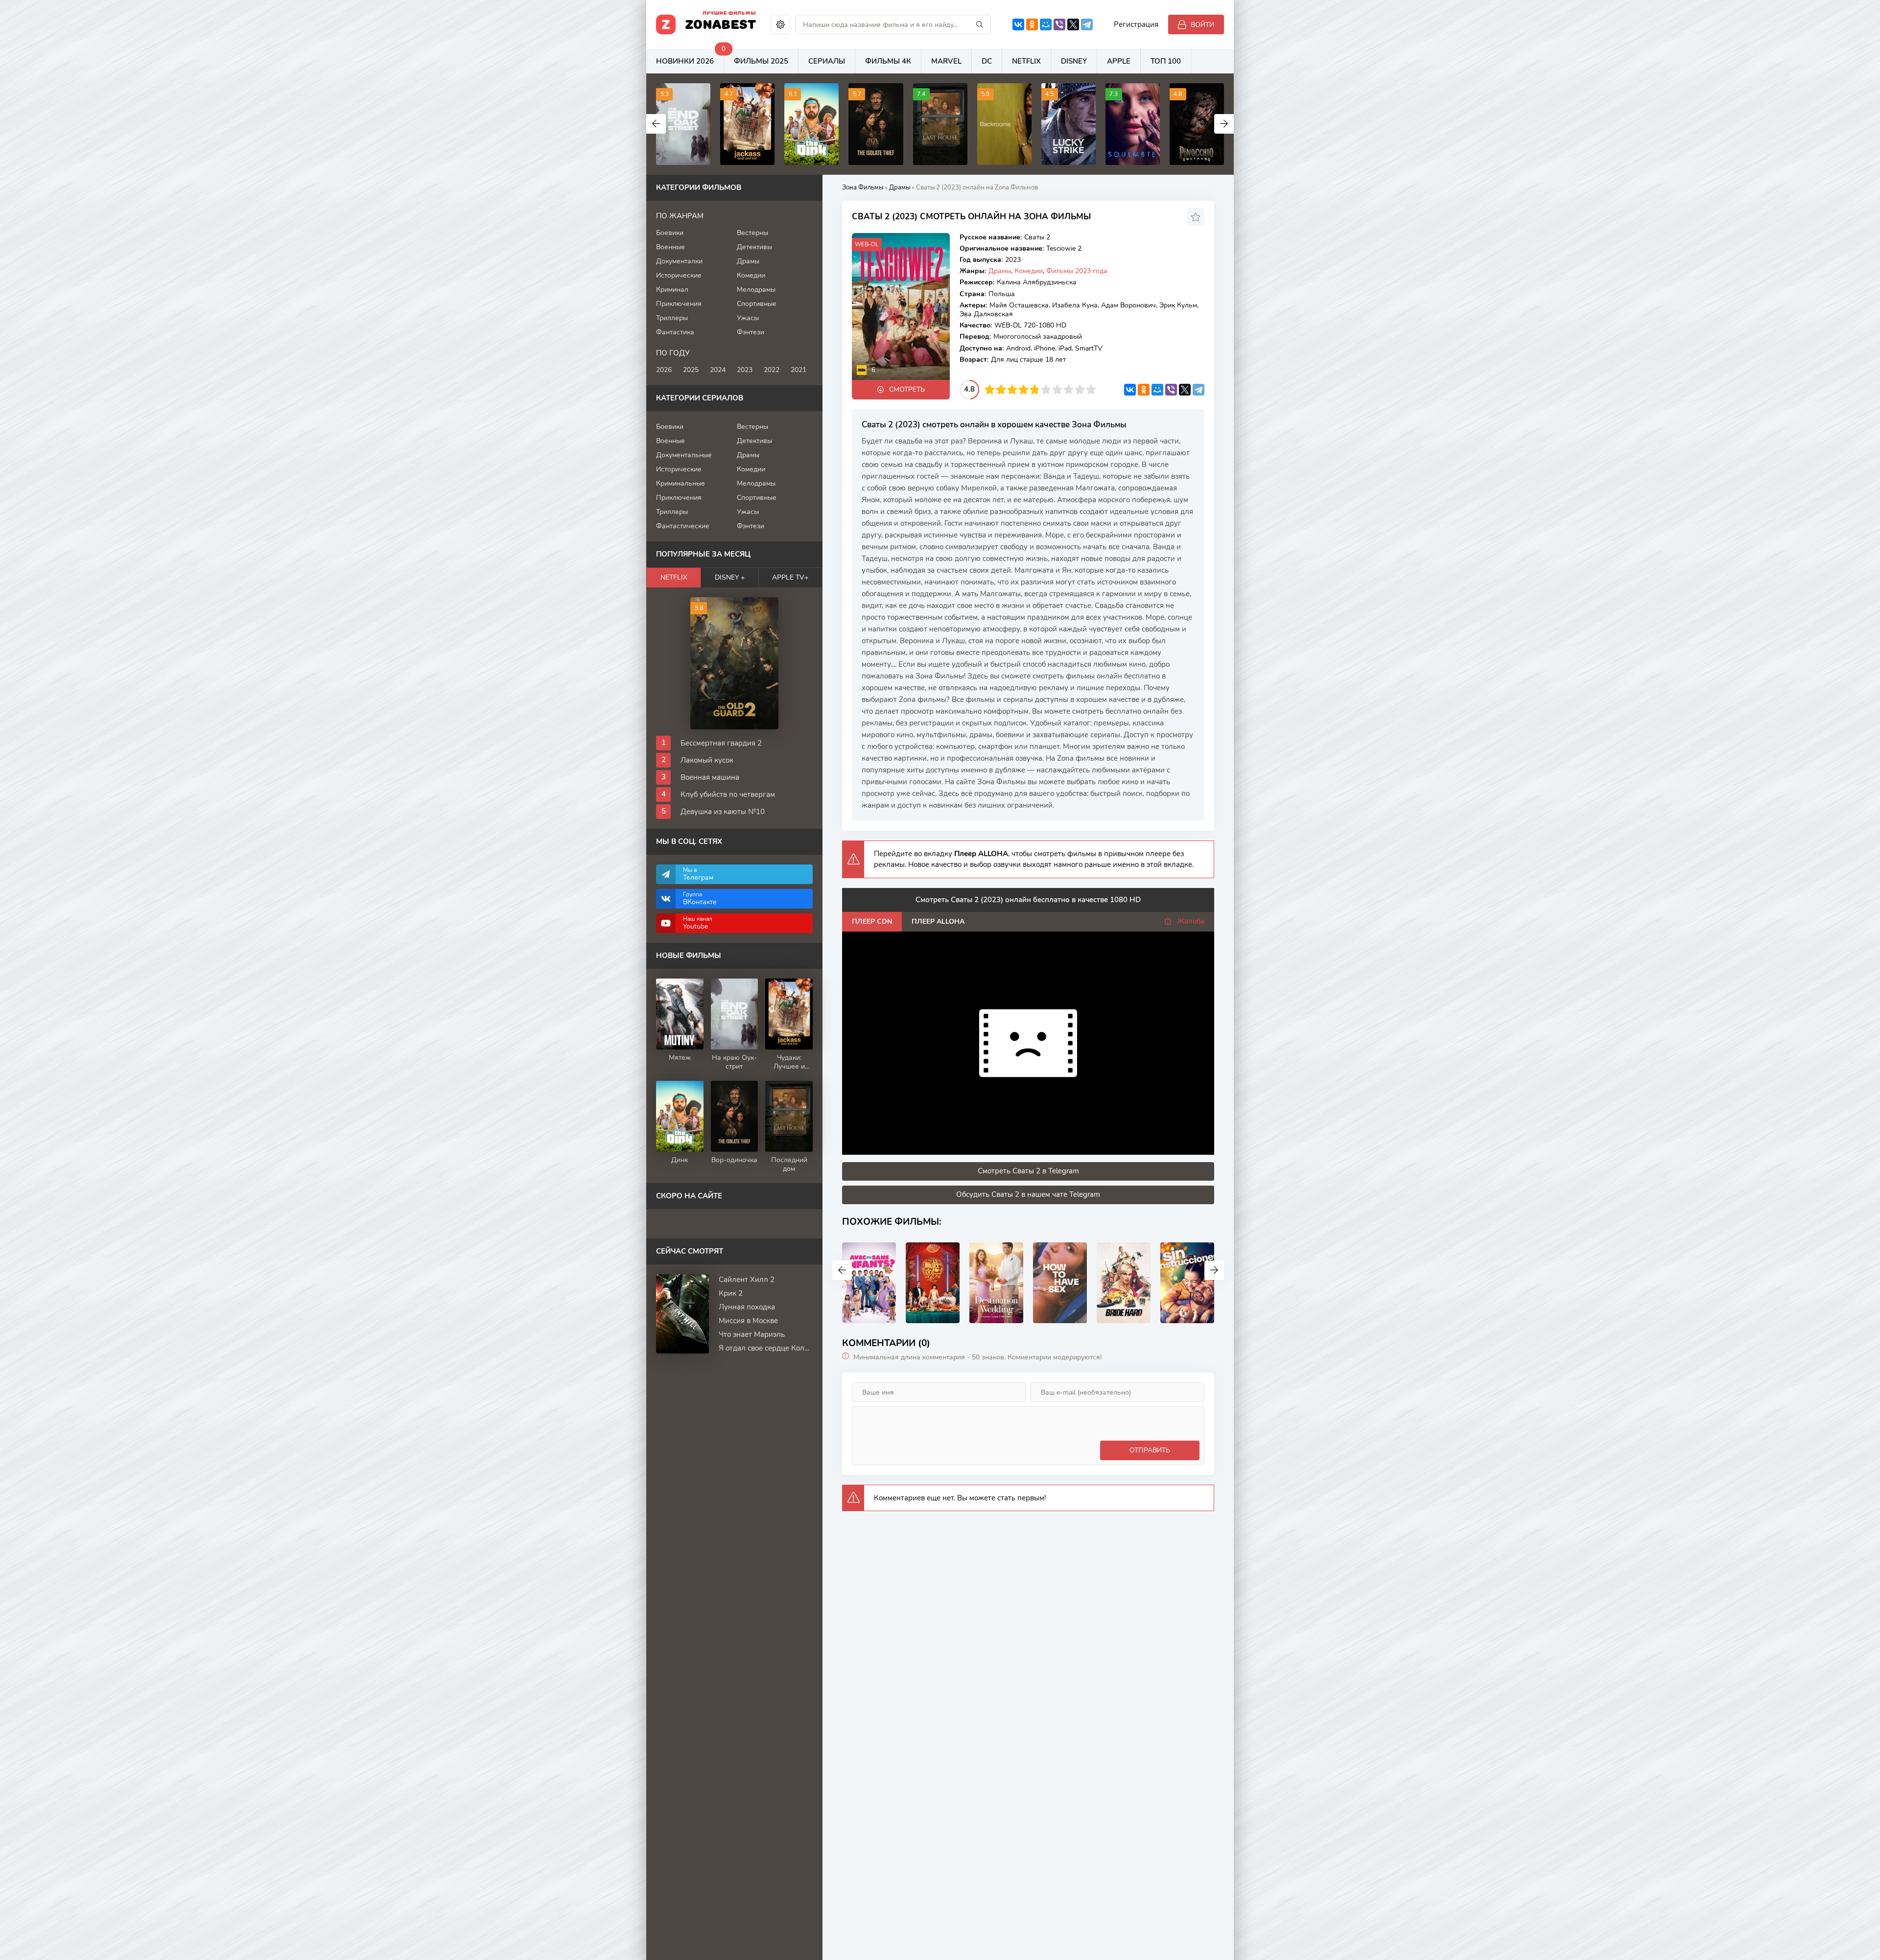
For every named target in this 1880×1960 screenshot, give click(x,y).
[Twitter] (1073, 24)
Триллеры (672, 318)
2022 (772, 370)
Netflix (1026, 61)
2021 (799, 370)
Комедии (1029, 271)
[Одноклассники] (1032, 24)
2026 (664, 370)
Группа (700, 898)
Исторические (679, 275)
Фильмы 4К (888, 61)
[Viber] (1059, 24)
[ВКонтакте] (1018, 24)
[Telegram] (1087, 24)
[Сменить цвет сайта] (780, 24)
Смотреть (907, 389)
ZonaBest (721, 23)
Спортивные (757, 304)
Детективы (754, 247)
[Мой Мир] (1046, 24)
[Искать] (980, 24)
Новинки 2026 (690, 58)
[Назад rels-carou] (842, 1270)
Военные (670, 247)
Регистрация (1136, 24)
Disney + (730, 577)
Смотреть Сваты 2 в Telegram (1028, 1171)
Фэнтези (751, 332)
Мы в (698, 874)
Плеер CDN (872, 922)
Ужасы (748, 318)
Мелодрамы (756, 290)
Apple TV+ (790, 577)
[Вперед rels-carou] (1214, 1270)
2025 (691, 370)
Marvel (946, 61)
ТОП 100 (1166, 61)
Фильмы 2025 (761, 61)
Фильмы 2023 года (1077, 271)
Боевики (670, 233)
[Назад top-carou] (656, 124)
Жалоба (1191, 921)
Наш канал (698, 923)
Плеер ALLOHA (938, 922)
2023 (745, 370)
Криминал (672, 290)
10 (1091, 389)
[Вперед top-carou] (1224, 124)
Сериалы (827, 61)
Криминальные (681, 483)
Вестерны (752, 233)
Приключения (679, 304)
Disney (1074, 61)
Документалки (679, 261)
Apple (1119, 61)
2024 (718, 370)
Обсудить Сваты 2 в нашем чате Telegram (1028, 1194)
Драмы (1000, 271)
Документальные (684, 455)
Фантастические (683, 526)
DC (987, 61)
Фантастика (675, 332)
